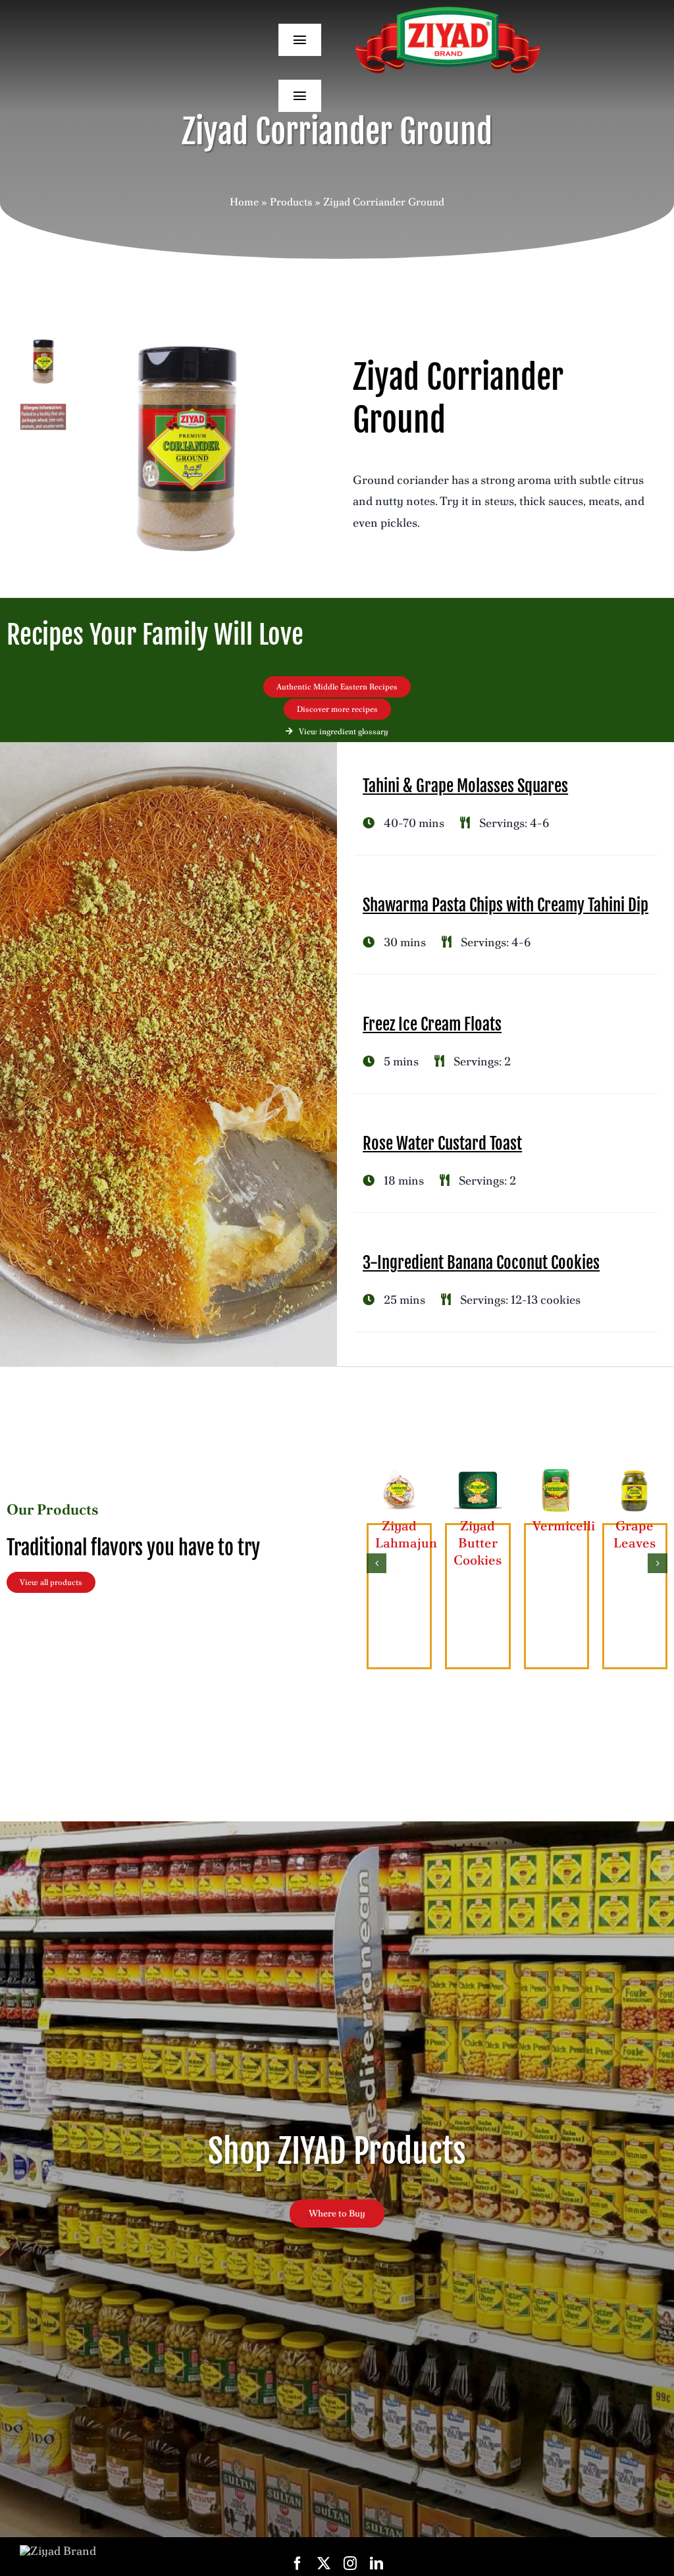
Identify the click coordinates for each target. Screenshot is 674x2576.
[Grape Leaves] (635, 1473)
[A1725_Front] (187, 449)
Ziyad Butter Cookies (478, 1543)
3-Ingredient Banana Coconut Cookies (481, 1263)
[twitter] (324, 2563)
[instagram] (350, 2563)
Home (244, 202)
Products (291, 202)
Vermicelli (564, 1526)
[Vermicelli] (557, 1473)
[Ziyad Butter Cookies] (478, 1473)
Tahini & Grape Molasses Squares (465, 786)
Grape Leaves (635, 1534)
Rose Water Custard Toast (442, 1143)
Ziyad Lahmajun (406, 1534)
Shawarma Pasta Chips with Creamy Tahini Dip (505, 905)
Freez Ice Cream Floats (432, 1024)
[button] (376, 1563)
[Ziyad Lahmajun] (399, 1473)
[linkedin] (376, 2563)
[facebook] (298, 2563)
